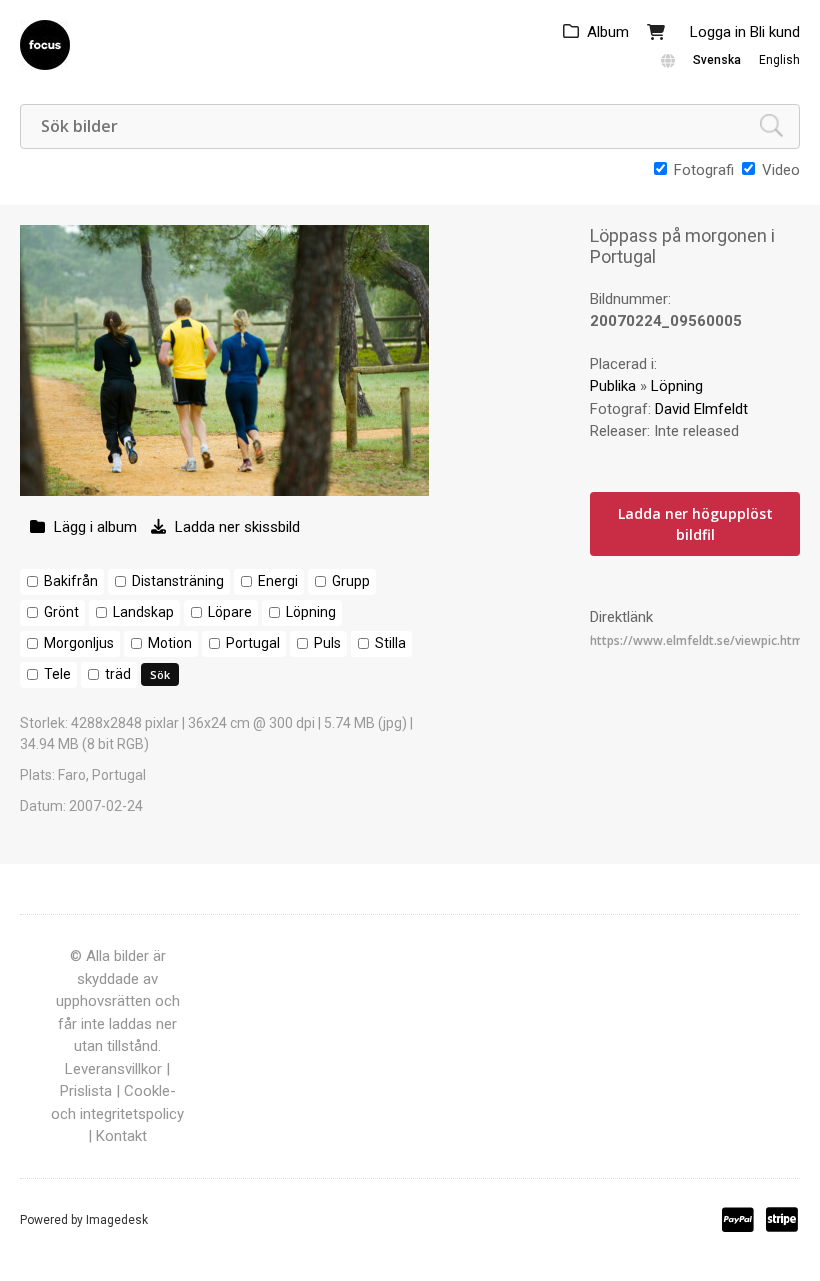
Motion (170, 643)
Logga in (718, 32)
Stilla (390, 643)
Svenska (717, 60)
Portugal (253, 643)
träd (118, 674)
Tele (57, 674)
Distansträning (178, 581)
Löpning (311, 612)
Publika (613, 386)
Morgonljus (79, 643)
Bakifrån (71, 581)
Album (608, 32)
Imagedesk (117, 1220)
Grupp (351, 581)
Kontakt (121, 1136)
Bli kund (775, 32)
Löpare (230, 612)
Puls (327, 643)
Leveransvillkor (113, 1069)
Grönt (61, 612)
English (779, 60)
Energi (278, 581)
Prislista (86, 1091)
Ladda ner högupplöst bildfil (695, 524)
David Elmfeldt (701, 409)
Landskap (143, 612)
